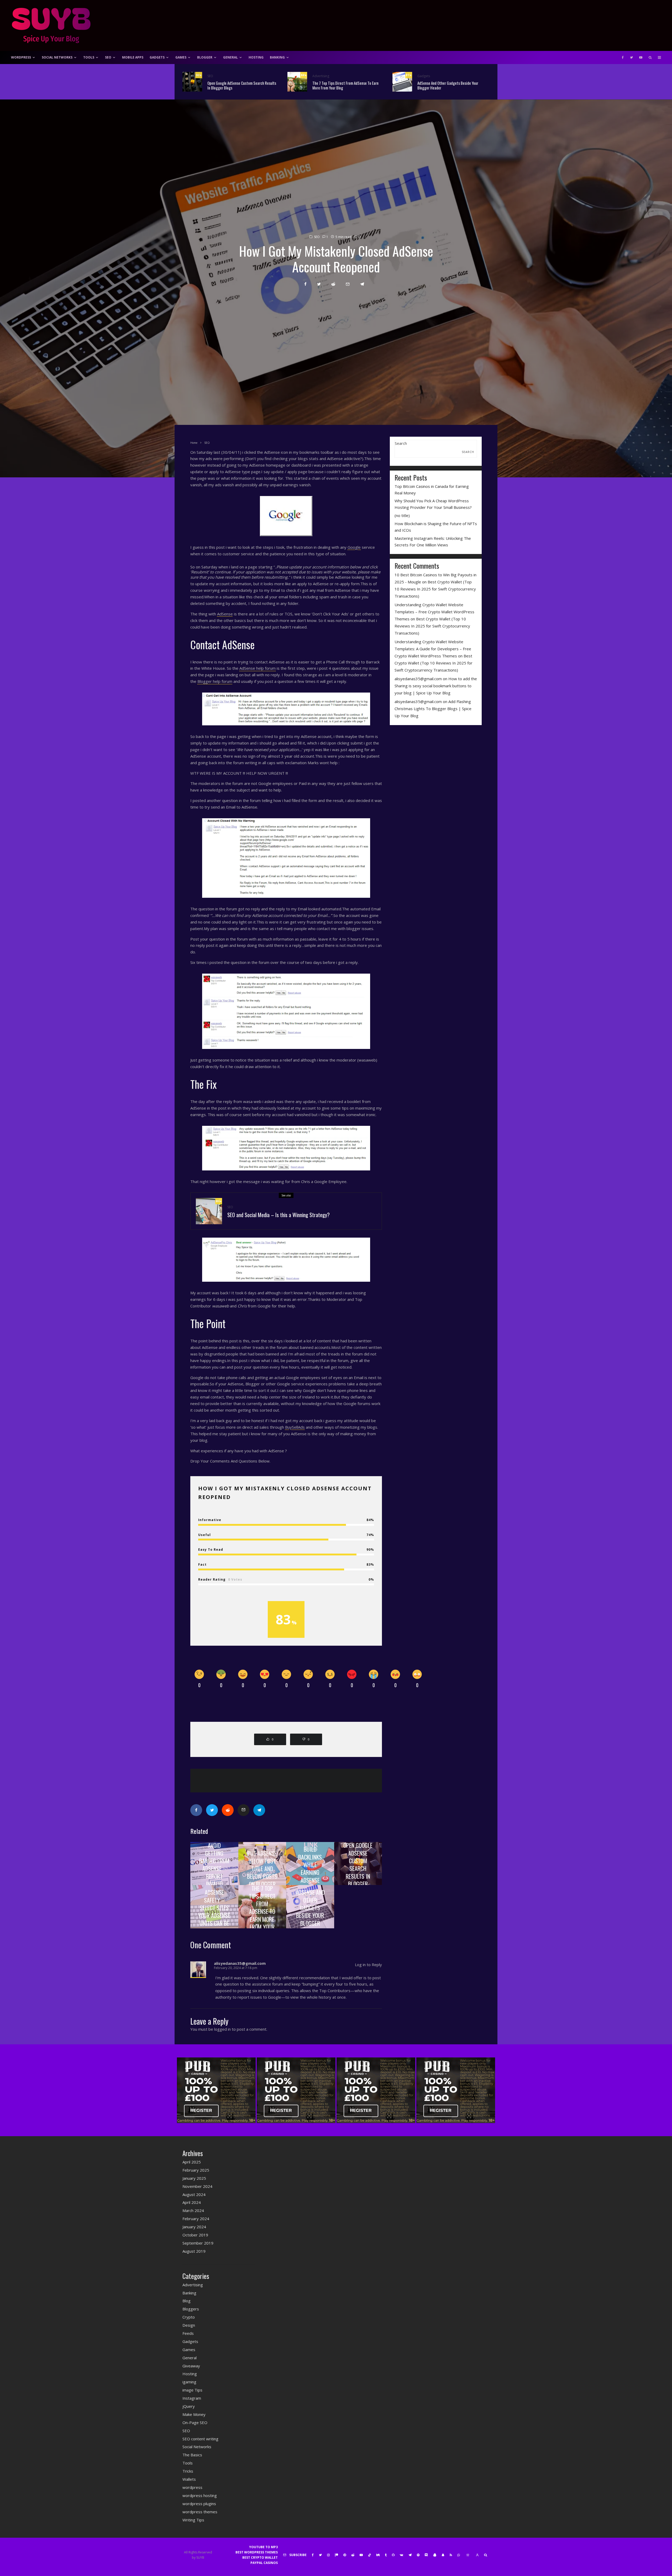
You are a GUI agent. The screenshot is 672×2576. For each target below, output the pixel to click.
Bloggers (191, 2309)
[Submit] (333, 284)
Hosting (256, 57)
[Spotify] (418, 2555)
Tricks (188, 2471)
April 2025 (192, 2162)
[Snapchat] (443, 2555)
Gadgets (157, 57)
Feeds (188, 2333)
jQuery (189, 2406)
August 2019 (194, 2251)
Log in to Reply (368, 1965)
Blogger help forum (215, 681)
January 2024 (194, 2227)
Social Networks (57, 57)
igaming (189, 2382)
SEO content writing (200, 2439)
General (230, 57)
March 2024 (193, 2210)
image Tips (192, 2390)
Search (401, 443)
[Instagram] (328, 2555)
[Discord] (426, 2555)
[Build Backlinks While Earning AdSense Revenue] (310, 1864)
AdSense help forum (258, 668)
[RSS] (451, 2555)
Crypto (189, 2317)
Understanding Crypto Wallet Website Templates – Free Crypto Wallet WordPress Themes (434, 612)
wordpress (192, 2487)
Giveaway (191, 2366)
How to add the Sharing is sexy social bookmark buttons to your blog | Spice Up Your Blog (436, 686)
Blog (187, 2301)
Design (189, 2325)
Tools (89, 57)
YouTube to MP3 (263, 2547)
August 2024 (194, 2194)
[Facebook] (623, 57)
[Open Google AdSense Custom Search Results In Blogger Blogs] (358, 1864)
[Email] (348, 284)
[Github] (393, 2555)
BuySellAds (295, 1427)
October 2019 (195, 2235)
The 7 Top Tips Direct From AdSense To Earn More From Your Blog (345, 85)
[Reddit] (353, 2555)
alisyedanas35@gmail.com (418, 679)
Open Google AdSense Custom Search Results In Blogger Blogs (242, 85)
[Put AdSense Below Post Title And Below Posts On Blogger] (262, 1864)
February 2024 (196, 2219)
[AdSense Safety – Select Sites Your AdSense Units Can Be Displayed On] (214, 1907)
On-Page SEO (195, 2422)
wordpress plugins (199, 2504)
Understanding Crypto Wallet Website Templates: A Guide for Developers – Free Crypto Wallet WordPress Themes (433, 649)
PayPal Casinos (264, 2563)
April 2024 (192, 2202)
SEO (108, 57)
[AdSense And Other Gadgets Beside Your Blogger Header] (310, 1907)
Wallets (189, 2479)
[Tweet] (319, 284)
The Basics (192, 2455)
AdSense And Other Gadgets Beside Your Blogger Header (448, 85)
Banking (277, 57)
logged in (222, 2029)
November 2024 (197, 2186)
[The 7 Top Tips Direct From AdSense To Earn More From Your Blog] (262, 1907)
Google (354, 547)
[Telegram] (410, 2555)
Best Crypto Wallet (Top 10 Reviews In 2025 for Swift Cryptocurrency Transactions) (435, 589)
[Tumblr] (386, 2555)
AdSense (225, 614)
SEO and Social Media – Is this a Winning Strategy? (279, 1215)
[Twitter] (631, 57)
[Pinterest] (345, 2555)
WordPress (21, 57)
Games (181, 57)
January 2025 (194, 2178)
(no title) (402, 515)
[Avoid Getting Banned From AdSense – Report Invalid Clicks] (214, 1864)
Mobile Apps (133, 57)
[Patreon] (337, 2555)
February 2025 (196, 2170)
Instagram (192, 2398)
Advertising (321, 76)
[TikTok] (370, 2555)
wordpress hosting (200, 2495)
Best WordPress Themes (257, 2552)
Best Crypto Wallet (260, 2557)
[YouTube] (641, 57)
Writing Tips (193, 2520)
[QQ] (435, 2555)
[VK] (401, 2555)
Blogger (205, 57)
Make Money (194, 2414)
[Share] (305, 284)
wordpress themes (200, 2512)
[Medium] (378, 2555)
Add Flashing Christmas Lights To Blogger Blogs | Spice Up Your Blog (433, 709)
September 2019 (198, 2243)
